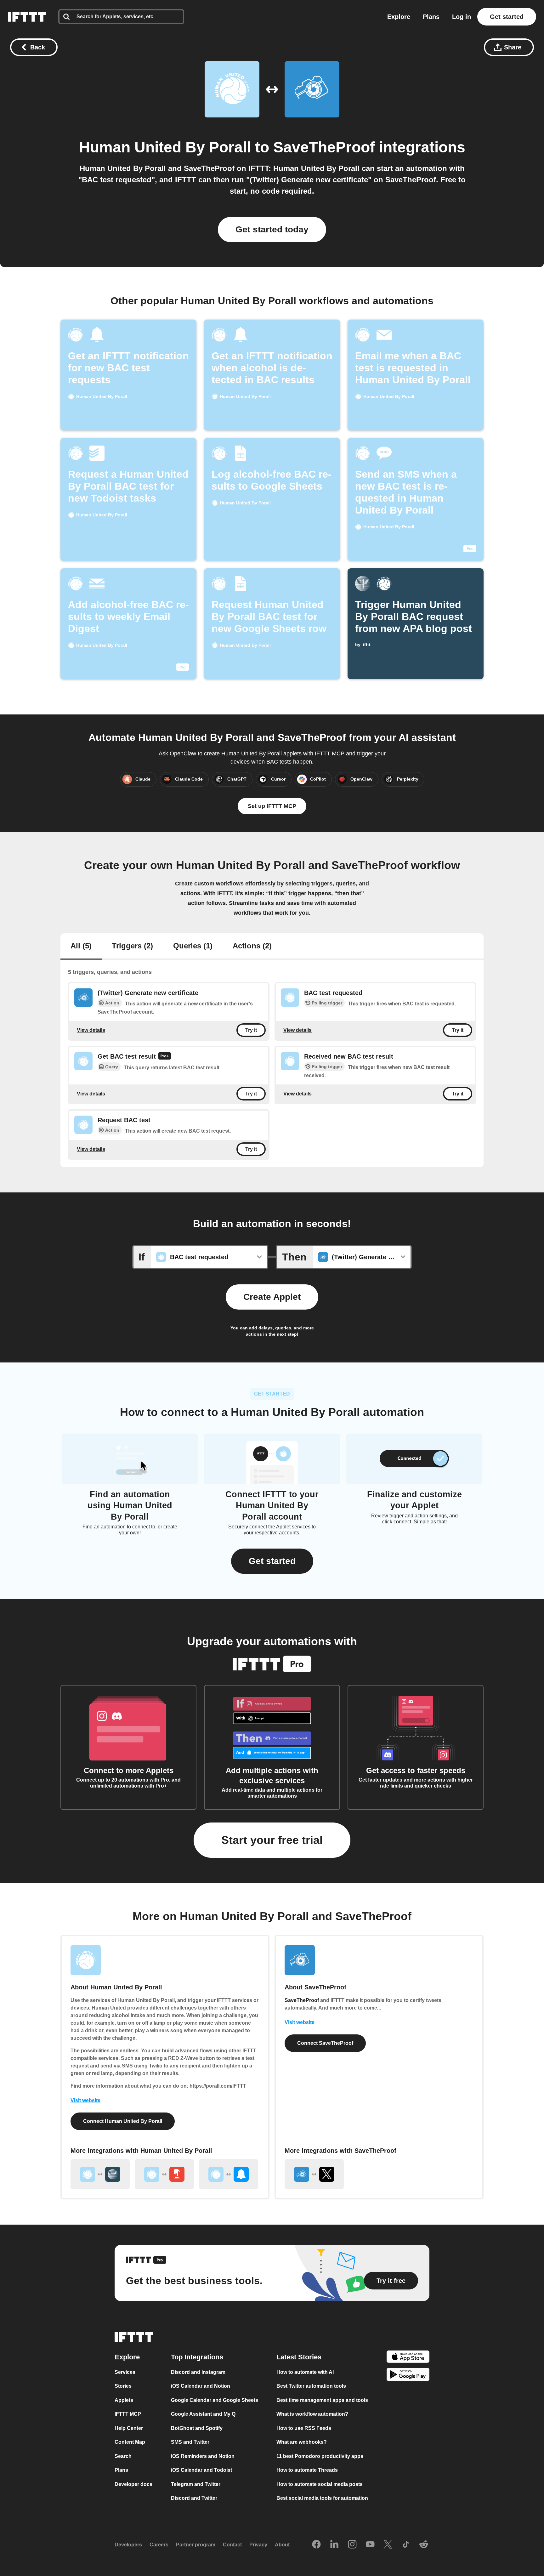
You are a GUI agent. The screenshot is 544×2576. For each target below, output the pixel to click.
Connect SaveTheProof (325, 2043)
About (282, 2545)
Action (112, 1003)
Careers (159, 2545)
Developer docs (133, 2484)
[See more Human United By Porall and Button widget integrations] (164, 2174)
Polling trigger (327, 1003)
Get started (507, 17)
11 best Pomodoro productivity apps (320, 2456)
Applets (124, 2400)
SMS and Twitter (190, 2442)
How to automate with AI (305, 2372)
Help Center (129, 2428)
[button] (272, 1561)
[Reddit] (424, 2545)
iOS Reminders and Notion (203, 2456)
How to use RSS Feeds (304, 2428)
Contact (232, 2545)
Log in (462, 17)
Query (112, 1067)
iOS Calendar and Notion (201, 2386)
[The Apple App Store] (408, 2357)
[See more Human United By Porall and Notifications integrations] (229, 2174)
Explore (399, 17)
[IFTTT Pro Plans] (165, 1057)
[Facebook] (316, 2545)
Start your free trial (272, 1840)
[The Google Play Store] (408, 2376)
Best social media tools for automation (322, 2498)
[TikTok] (406, 2545)
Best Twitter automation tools (311, 2386)
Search (123, 2456)
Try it (251, 1030)
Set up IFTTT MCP (272, 806)
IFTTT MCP (128, 2414)
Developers (128, 2545)
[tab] (81, 947)
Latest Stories (299, 2357)
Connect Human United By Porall (123, 2121)
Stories (123, 2386)
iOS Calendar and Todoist (201, 2470)
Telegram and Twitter (196, 2484)
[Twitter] (388, 2545)
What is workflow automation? (312, 2414)
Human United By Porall (165, 147)
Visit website (85, 2100)
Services (125, 2372)
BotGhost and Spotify (197, 2428)
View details (91, 1030)
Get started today (272, 229)
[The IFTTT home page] (27, 17)
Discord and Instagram (198, 2372)
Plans (431, 17)
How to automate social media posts (320, 2484)
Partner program (196, 2545)
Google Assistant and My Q (203, 2414)
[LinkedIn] (334, 2545)
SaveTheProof (324, 147)
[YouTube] (370, 2545)
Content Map (130, 2442)
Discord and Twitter (194, 2498)
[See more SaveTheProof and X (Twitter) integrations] (314, 2174)
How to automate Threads (307, 2470)
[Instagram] (352, 2545)
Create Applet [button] (272, 1297)
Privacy (258, 2545)
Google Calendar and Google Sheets (215, 2400)
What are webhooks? (302, 2442)
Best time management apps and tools (322, 2400)
